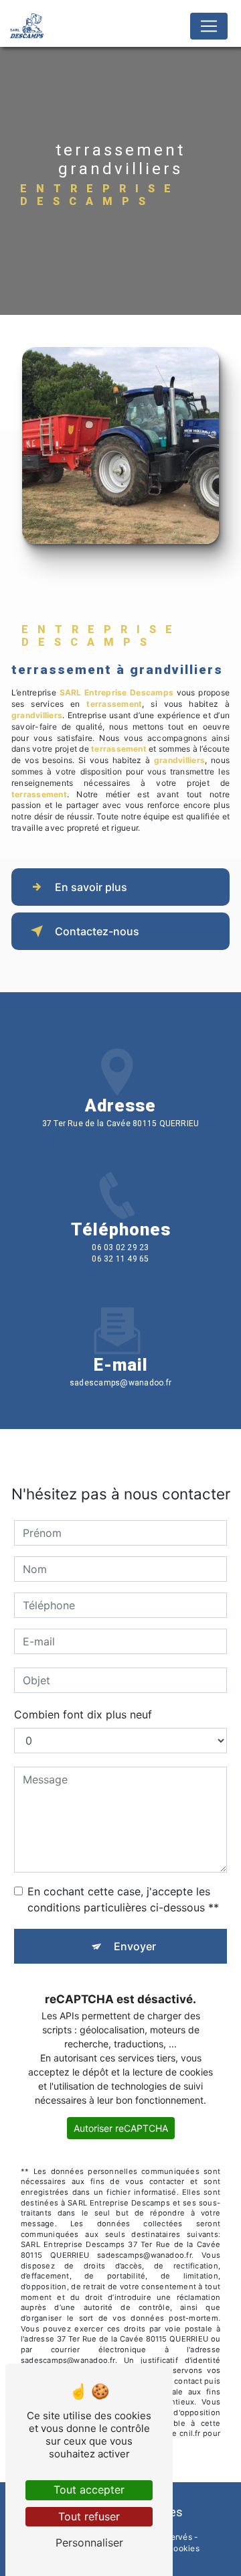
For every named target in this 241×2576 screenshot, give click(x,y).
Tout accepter (89, 2490)
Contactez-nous (97, 931)
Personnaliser (89, 2543)
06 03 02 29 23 (120, 1247)
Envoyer (135, 1946)
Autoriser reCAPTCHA (121, 2128)
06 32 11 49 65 (120, 1259)
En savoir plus (91, 887)
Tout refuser (89, 2516)
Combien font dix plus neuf (83, 1714)
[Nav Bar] (209, 26)
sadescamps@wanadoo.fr (120, 1383)
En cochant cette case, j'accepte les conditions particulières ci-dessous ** (123, 1899)
